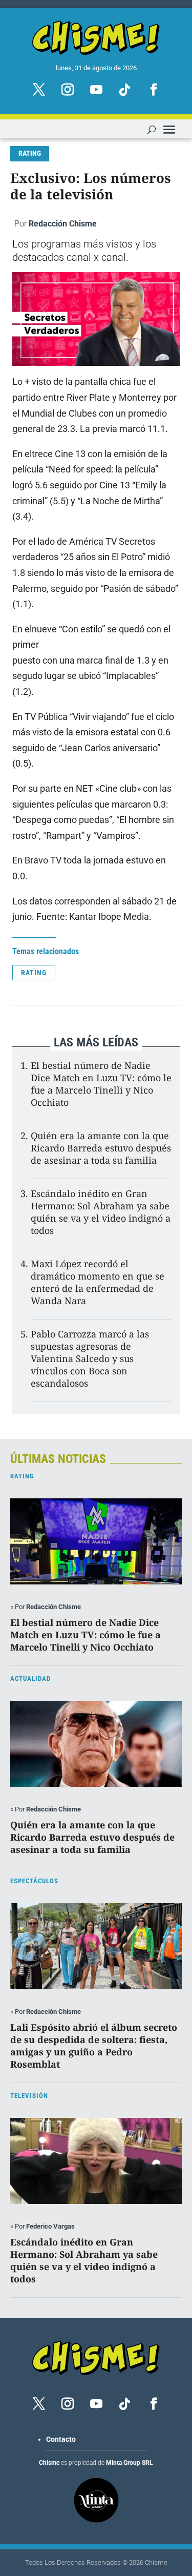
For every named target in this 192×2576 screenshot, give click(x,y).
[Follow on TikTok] (125, 90)
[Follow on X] (39, 90)
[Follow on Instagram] (68, 90)
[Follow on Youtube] (96, 90)
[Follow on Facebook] (154, 90)
